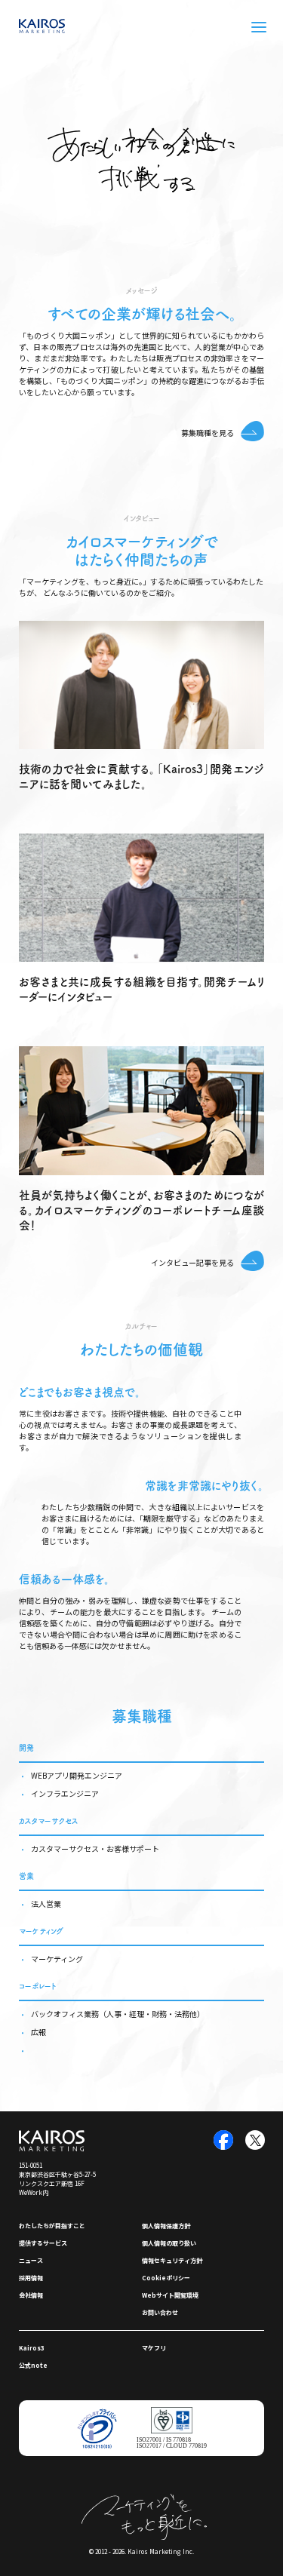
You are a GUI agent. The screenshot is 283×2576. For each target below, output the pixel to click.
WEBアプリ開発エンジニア (77, 1775)
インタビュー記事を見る (192, 1262)
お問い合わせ (160, 2312)
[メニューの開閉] (259, 27)
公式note (33, 2365)
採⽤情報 (31, 2278)
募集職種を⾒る (208, 433)
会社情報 (31, 2295)
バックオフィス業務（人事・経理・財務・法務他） (118, 2014)
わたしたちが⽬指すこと (52, 2226)
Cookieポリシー (166, 2278)
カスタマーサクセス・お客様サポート (95, 1848)
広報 (38, 2032)
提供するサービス (43, 2243)
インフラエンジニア (65, 1793)
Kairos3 (32, 2348)
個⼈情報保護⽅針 (166, 2226)
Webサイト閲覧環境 (170, 2295)
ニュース (31, 2260)
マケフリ (154, 2348)
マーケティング (57, 1959)
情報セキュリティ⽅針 (172, 2260)
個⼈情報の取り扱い (169, 2243)
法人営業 (46, 1904)
